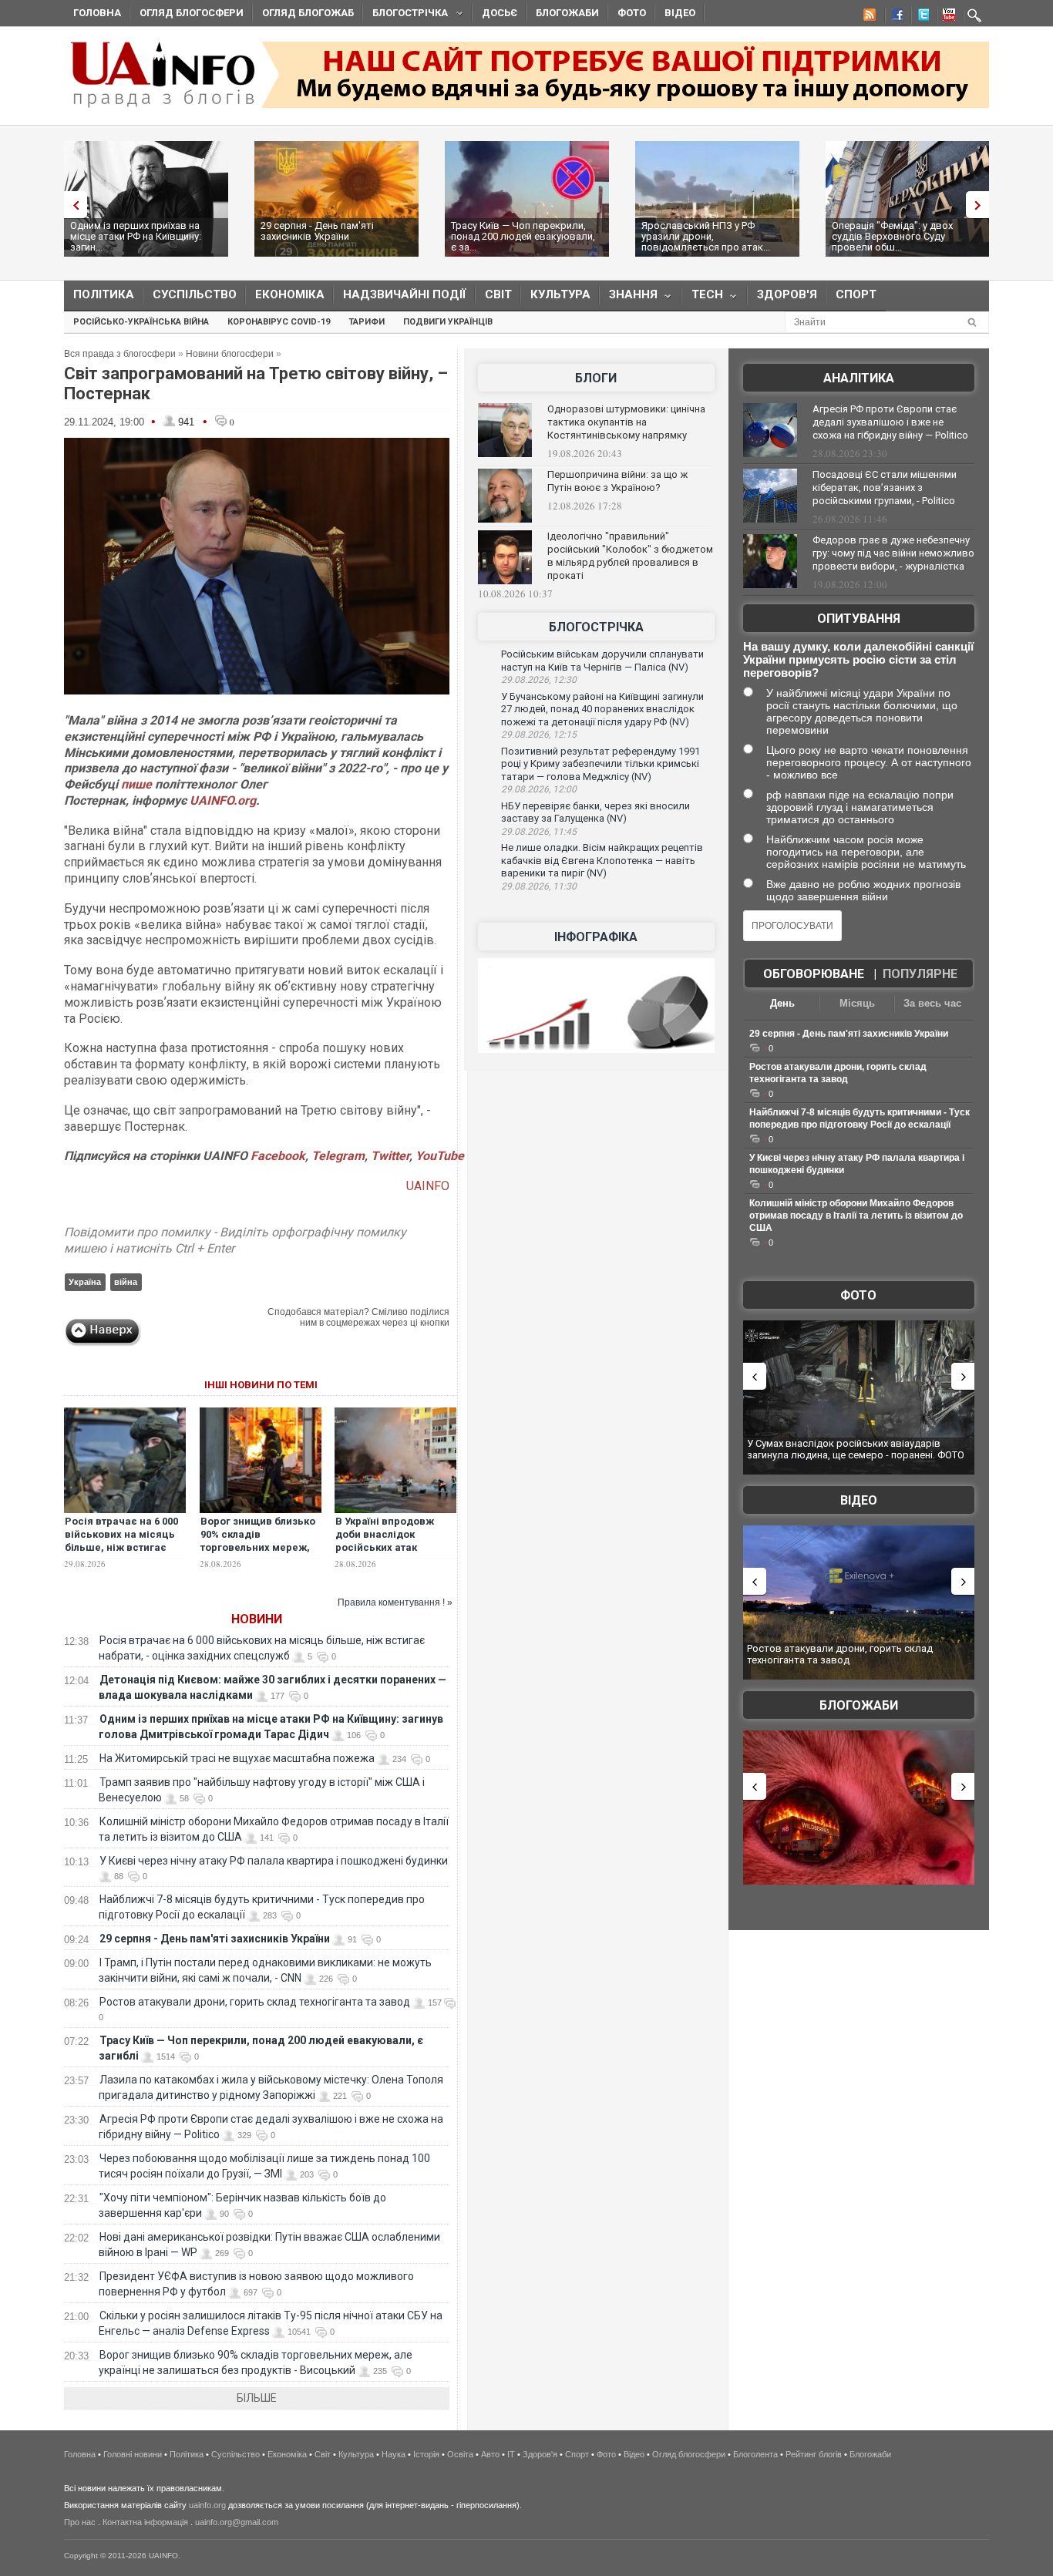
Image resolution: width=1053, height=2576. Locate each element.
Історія (426, 2454)
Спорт (856, 294)
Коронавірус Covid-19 (279, 322)
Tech (703, 298)
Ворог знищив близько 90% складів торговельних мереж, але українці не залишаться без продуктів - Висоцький (258, 1554)
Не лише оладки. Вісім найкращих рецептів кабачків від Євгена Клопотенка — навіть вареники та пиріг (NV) (602, 860)
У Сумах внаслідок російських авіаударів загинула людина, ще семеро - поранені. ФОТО (856, 1449)
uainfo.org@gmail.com (237, 2522)
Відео (680, 13)
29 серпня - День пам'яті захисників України (317, 231)
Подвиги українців (448, 322)
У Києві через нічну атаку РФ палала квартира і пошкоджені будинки (274, 1861)
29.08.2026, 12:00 (539, 789)
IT (511, 2454)
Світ (498, 294)
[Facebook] (894, 17)
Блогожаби (567, 13)
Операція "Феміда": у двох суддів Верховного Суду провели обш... (892, 236)
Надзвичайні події (405, 294)
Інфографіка (596, 937)
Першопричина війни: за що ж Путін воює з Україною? (617, 481)
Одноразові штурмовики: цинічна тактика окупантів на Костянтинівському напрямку (626, 422)
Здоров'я (787, 294)
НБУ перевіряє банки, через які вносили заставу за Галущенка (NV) (595, 812)
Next (981, 205)
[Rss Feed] (868, 17)
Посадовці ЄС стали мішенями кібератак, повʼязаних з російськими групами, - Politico (885, 488)
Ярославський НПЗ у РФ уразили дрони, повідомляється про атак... (706, 236)
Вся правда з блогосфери (120, 354)
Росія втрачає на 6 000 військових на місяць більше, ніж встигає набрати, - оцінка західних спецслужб (121, 1547)
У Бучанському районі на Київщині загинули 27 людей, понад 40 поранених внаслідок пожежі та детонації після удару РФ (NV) (602, 709)
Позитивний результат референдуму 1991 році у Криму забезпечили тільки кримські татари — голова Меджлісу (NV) (601, 764)
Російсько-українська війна (141, 322)
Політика (104, 294)
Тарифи (367, 322)
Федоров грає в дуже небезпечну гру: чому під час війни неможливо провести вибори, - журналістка (893, 553)
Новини (257, 1619)
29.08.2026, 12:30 (539, 680)
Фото (632, 13)
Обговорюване (814, 974)
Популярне (920, 974)
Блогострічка (405, 15)
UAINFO (428, 1186)
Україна (85, 1282)
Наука (394, 2454)
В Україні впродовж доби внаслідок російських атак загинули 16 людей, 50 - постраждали (394, 1547)
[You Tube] (947, 17)
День (782, 1003)
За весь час (932, 1003)
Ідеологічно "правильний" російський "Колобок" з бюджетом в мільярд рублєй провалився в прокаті (630, 556)
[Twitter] (920, 17)
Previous (72, 205)
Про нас (80, 2522)
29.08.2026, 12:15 (539, 735)
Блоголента (755, 2454)
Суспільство (195, 294)
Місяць (857, 1003)
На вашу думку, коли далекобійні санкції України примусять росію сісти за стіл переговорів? (858, 659)
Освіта (460, 2454)
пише (136, 784)
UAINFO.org (223, 800)
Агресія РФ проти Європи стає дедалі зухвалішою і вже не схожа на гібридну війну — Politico (890, 422)
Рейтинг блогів (814, 2454)
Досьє (500, 13)
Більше (257, 2398)
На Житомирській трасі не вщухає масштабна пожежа (237, 1758)
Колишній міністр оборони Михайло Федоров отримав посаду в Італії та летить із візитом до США (856, 1216)
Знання (629, 298)
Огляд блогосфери (192, 13)
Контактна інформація (145, 2522)
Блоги (596, 378)
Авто (490, 2454)
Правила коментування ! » (395, 1602)
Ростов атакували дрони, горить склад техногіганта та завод (255, 2002)
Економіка (290, 294)
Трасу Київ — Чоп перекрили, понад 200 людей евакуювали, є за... (523, 236)
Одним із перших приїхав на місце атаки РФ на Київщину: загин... (136, 236)
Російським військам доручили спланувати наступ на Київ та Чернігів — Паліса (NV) (602, 661)
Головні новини (133, 2454)
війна (126, 1282)
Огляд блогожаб (308, 13)
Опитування (859, 619)
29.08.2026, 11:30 (539, 886)
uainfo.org (207, 2505)
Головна (97, 13)
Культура (560, 294)
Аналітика (859, 378)
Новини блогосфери (230, 354)
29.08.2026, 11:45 (539, 832)
